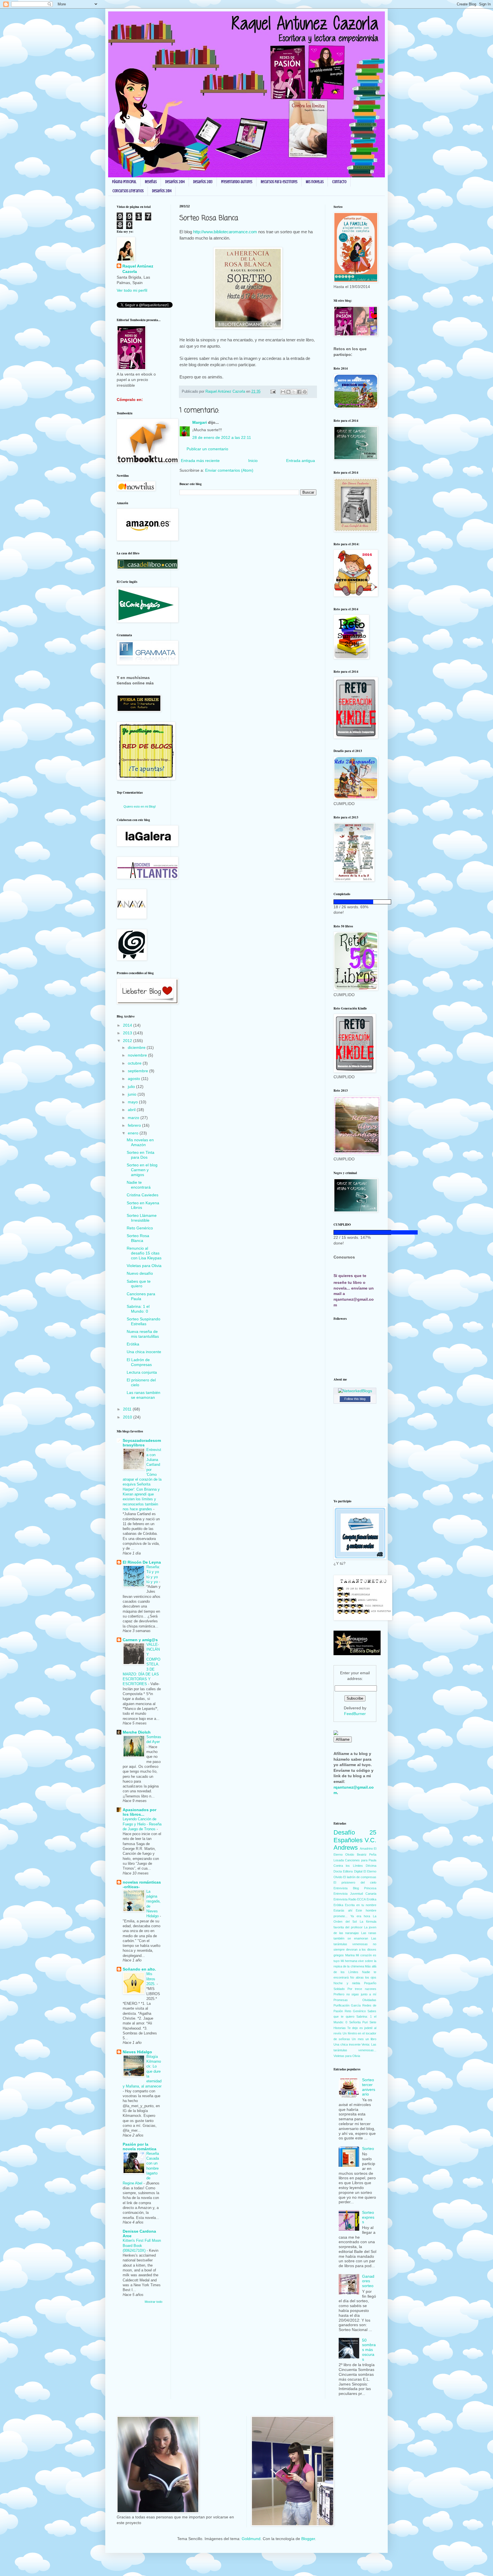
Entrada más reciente (200, 461)
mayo (133, 1102)
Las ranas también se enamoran (144, 1395)
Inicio (253, 461)
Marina (350, 1955)
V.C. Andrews (355, 1844)
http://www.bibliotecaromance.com (225, 232)
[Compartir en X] (294, 392)
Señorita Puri (358, 2022)
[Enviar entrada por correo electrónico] (273, 392)
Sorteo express (368, 2217)
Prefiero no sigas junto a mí (355, 1994)
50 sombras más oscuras (369, 2350)
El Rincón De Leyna (142, 1562)
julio (132, 1087)
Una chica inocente (144, 1352)
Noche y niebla (347, 1983)
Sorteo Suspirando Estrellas (144, 1321)
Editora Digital (352, 1871)
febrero (135, 1125)
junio (133, 1094)
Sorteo (368, 2149)
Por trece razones (362, 1989)
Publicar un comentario (207, 449)
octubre (135, 1063)
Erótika (133, 1344)
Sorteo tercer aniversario (369, 2087)
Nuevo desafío (140, 1273)
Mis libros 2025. (151, 1979)
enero (134, 1133)
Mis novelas (315, 182)
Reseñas (151, 182)
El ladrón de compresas (360, 1877)
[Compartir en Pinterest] (305, 392)
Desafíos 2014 (175, 182)
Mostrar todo (153, 2302)
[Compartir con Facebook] (299, 392)
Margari (200, 422)
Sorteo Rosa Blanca (138, 1238)
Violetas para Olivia (144, 1266)
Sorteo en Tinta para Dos (141, 1155)
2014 (128, 1025)
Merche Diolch (137, 1732)
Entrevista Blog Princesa (355, 1888)
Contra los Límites (348, 1866)
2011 (128, 1409)
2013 (128, 1033)
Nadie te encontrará (139, 1185)
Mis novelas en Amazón (140, 1142)
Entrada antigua (301, 461)
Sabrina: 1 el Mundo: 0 (138, 1309)
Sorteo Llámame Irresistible (142, 1218)
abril (132, 1110)
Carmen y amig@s (140, 1640)
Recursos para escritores (279, 182)
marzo (134, 1118)
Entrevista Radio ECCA (350, 1899)
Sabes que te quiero (139, 1284)
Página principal (124, 182)
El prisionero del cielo (355, 1882)
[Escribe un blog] (288, 392)
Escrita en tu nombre (361, 1905)
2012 (128, 1041)
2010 (128, 1417)
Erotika (371, 1899)
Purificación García (347, 2005)
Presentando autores (237, 182)
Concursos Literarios (128, 191)
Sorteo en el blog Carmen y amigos (142, 1170)
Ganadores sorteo (368, 2281)
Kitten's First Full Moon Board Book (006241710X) (142, 2245)
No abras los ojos (363, 1977)
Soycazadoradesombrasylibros (142, 1443)
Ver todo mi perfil (132, 290)
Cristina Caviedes (143, 1195)
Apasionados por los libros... (140, 1812)
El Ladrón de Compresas (139, 1362)
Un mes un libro (364, 2039)
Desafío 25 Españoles (355, 1836)
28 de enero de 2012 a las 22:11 (222, 437)
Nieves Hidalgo (137, 2052)
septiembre (139, 1071)
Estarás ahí (343, 1910)
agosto (135, 1079)
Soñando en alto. (139, 1969)
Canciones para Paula (141, 1296)
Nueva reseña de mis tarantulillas (143, 1334)
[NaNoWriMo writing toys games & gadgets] (355, 902)
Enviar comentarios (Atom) (229, 470)
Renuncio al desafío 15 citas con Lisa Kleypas (144, 1253)
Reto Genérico (140, 1228)
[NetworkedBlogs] (355, 1391)
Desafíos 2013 (203, 182)
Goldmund (251, 2539)
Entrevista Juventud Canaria (355, 1894)
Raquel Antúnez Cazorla (138, 269)
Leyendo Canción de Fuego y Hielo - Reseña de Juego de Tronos (142, 1824)
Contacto (339, 182)
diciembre (137, 1047)
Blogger (308, 2539)
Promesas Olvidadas (355, 2000)
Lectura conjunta (142, 1372)
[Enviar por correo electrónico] (283, 392)
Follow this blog (355, 1399)
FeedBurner (355, 1714)
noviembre (138, 1055)
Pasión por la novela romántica (140, 2147)
